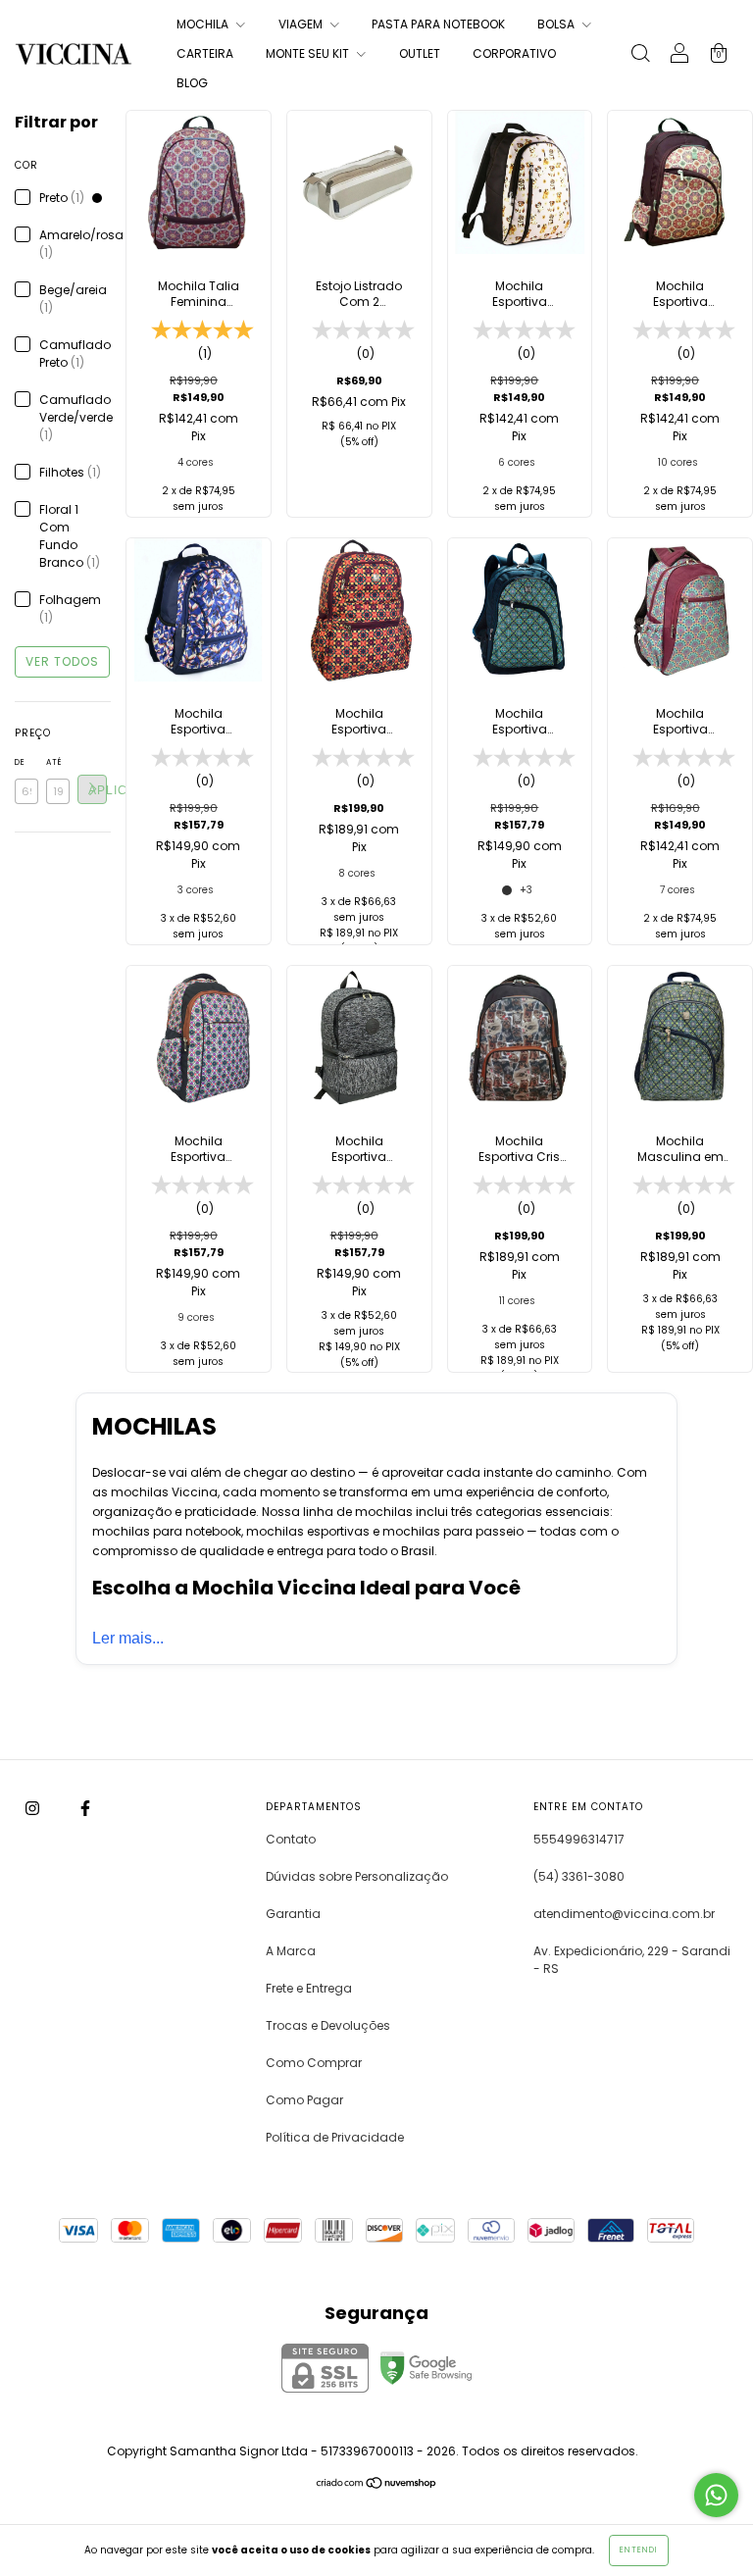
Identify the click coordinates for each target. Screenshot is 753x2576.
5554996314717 (579, 1839)
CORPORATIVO (514, 53)
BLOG (192, 83)
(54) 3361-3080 (579, 1876)
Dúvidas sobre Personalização (357, 1876)
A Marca (291, 1951)
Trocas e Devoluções (328, 2025)
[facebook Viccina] (85, 1808)
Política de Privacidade (335, 2137)
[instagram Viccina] (34, 1808)
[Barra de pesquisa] (640, 55)
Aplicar (98, 790)
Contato (291, 1839)
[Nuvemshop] (377, 2485)
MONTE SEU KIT (309, 53)
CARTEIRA (205, 53)
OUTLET (420, 53)
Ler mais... (128, 1638)
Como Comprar (314, 2063)
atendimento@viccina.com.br (624, 1914)
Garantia (293, 1914)
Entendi (639, 2550)
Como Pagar (304, 2100)
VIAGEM (302, 24)
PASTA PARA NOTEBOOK (438, 24)
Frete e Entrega (309, 1988)
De (20, 762)
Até (54, 762)
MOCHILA (204, 24)
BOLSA (557, 24)
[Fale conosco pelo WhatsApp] (716, 2495)
